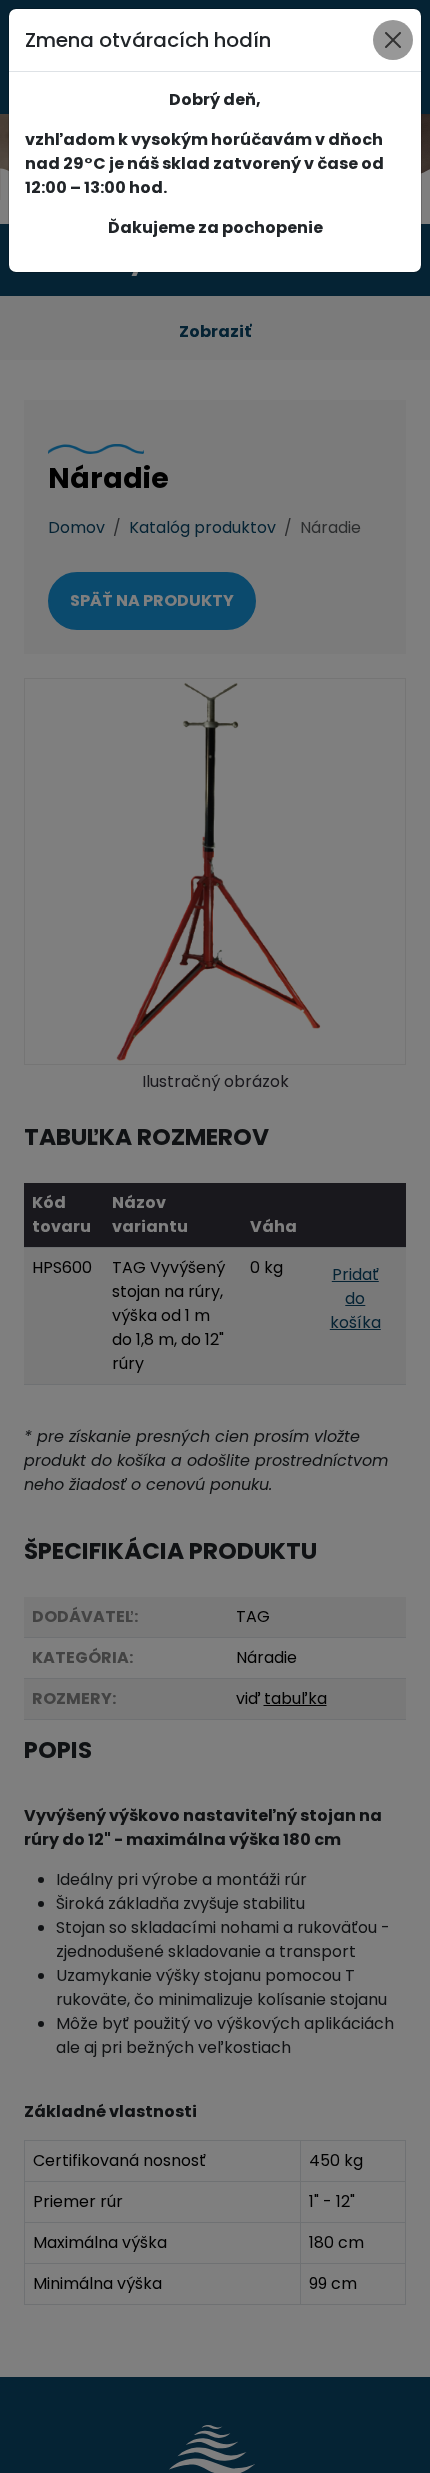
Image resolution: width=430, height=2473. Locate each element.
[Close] (393, 40)
